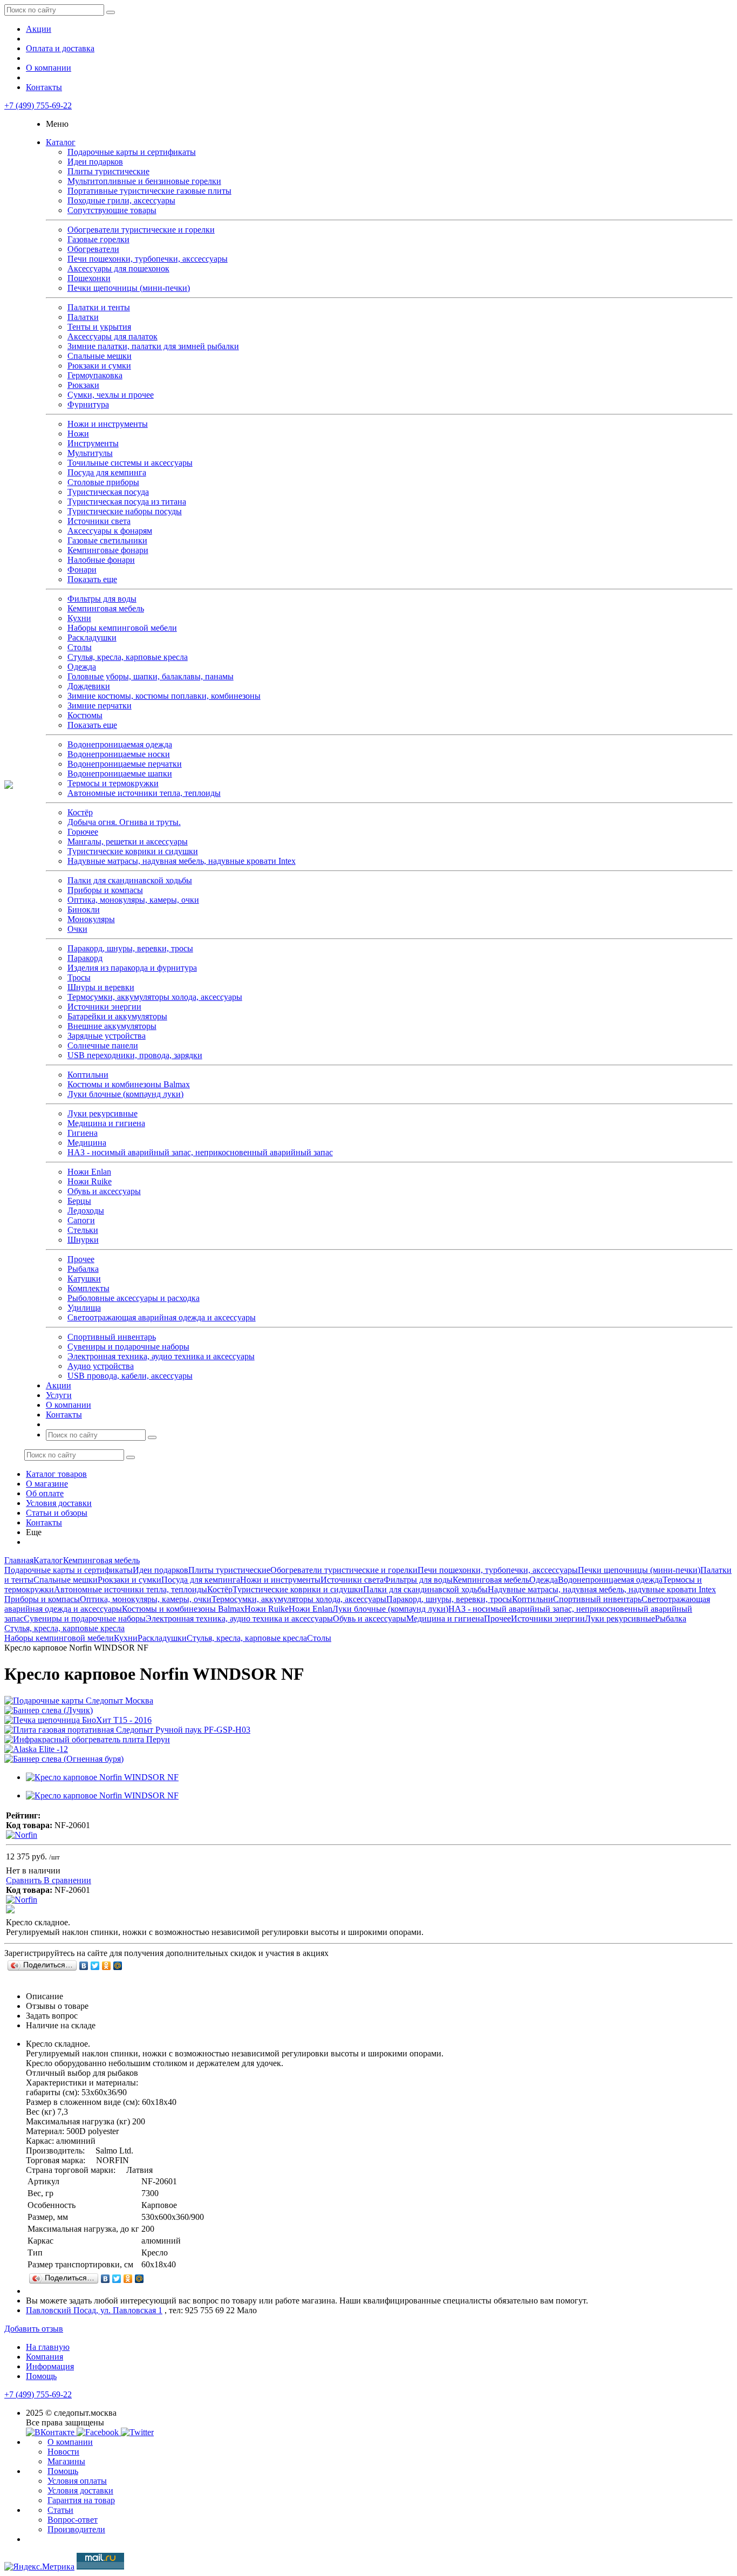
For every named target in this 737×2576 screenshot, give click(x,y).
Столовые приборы (103, 482)
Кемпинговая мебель (106, 608)
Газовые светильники (107, 540)
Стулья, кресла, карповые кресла (128, 657)
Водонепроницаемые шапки (120, 774)
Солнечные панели (103, 1045)
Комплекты (88, 1288)
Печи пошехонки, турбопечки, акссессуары (148, 259)
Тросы (79, 977)
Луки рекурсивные (103, 1113)
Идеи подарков (95, 162)
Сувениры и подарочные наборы (128, 1347)
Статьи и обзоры (57, 1513)
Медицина (87, 1143)
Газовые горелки (98, 239)
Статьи (60, 2510)
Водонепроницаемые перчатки (125, 764)
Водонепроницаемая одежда (120, 744)
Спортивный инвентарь (112, 1337)
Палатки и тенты (99, 307)
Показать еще (92, 579)
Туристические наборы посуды (125, 511)
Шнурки (83, 1240)
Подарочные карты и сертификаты (132, 152)
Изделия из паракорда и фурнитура (132, 968)
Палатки (83, 317)
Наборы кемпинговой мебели (122, 628)
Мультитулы (90, 453)
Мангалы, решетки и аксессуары (128, 841)
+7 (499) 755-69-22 (38, 105)
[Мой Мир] (118, 1966)
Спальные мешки (100, 356)
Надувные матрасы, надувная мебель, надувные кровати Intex (182, 861)
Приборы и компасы (105, 890)
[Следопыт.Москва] (9, 786)
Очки (77, 929)
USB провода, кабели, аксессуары (130, 1376)
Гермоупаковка (95, 375)
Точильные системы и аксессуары (130, 463)
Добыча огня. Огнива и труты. (124, 822)
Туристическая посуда (108, 492)
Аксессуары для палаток (112, 336)
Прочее (81, 1259)
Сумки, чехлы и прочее (111, 395)
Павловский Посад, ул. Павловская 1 (94, 2310)
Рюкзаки (83, 385)
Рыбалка (83, 1269)
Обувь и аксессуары (104, 1191)
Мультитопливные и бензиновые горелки (144, 181)
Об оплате (45, 1493)
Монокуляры (91, 919)
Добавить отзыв (34, 2329)
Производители (76, 2529)
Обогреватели (93, 249)
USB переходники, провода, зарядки (135, 1055)
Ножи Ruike (90, 1181)
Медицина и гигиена (106, 1123)
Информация (50, 2366)
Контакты (44, 87)
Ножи (78, 434)
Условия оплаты (77, 2481)
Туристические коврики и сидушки (133, 851)
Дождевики (89, 686)
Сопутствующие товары (112, 210)
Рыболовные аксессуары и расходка (134, 1298)
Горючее (83, 832)
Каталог (61, 142)
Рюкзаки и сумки (99, 366)
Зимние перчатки (100, 706)
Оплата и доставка (60, 48)
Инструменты (93, 443)
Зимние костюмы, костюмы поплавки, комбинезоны (164, 696)
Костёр (80, 812)
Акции (39, 29)
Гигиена (83, 1133)
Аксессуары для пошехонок (118, 268)
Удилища (84, 1308)
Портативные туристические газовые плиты (149, 191)
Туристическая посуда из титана (127, 502)
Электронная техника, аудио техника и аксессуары (161, 1356)
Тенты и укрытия (99, 327)
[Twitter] (95, 1966)
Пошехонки (89, 278)
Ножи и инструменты (108, 424)
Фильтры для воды (102, 599)
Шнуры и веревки (101, 987)
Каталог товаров (56, 1474)
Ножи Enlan (89, 1172)
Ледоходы (86, 1211)
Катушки (84, 1279)
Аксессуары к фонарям (110, 531)
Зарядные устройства (107, 1036)
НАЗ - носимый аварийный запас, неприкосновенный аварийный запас (200, 1152)
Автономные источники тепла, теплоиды (144, 793)
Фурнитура (88, 404)
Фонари (82, 570)
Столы (80, 647)
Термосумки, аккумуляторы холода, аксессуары (155, 997)
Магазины (66, 2461)
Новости (63, 2452)
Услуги (59, 1395)
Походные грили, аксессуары (121, 200)
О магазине (47, 1484)
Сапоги (81, 1220)
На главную (48, 2347)
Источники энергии (104, 1007)
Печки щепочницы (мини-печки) (129, 288)
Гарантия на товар (81, 2500)
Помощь (41, 2376)
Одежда (82, 667)
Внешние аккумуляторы (112, 1026)
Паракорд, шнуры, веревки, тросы (130, 948)
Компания (45, 2357)
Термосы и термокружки (113, 783)
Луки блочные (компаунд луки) (125, 1094)
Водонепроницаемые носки (119, 754)
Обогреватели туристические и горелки (141, 230)
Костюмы (85, 715)
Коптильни (88, 1075)
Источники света (99, 521)
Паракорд (85, 958)
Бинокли (84, 909)
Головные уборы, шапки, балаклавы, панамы (151, 676)
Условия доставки (59, 1503)
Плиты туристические (108, 171)
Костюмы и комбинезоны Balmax (129, 1084)
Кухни (79, 618)
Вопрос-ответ (73, 2520)
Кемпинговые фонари (108, 550)
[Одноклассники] (107, 1966)
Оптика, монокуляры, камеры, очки (133, 900)
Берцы (79, 1201)
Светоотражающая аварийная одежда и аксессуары (162, 1317)
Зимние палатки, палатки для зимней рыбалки (153, 346)
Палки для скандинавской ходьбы (130, 880)
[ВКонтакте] (84, 1966)
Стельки (83, 1230)
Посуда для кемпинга (107, 472)
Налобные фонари (101, 560)
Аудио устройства (101, 1366)
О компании (49, 68)
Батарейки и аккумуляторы (117, 1016)
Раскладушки (92, 638)
